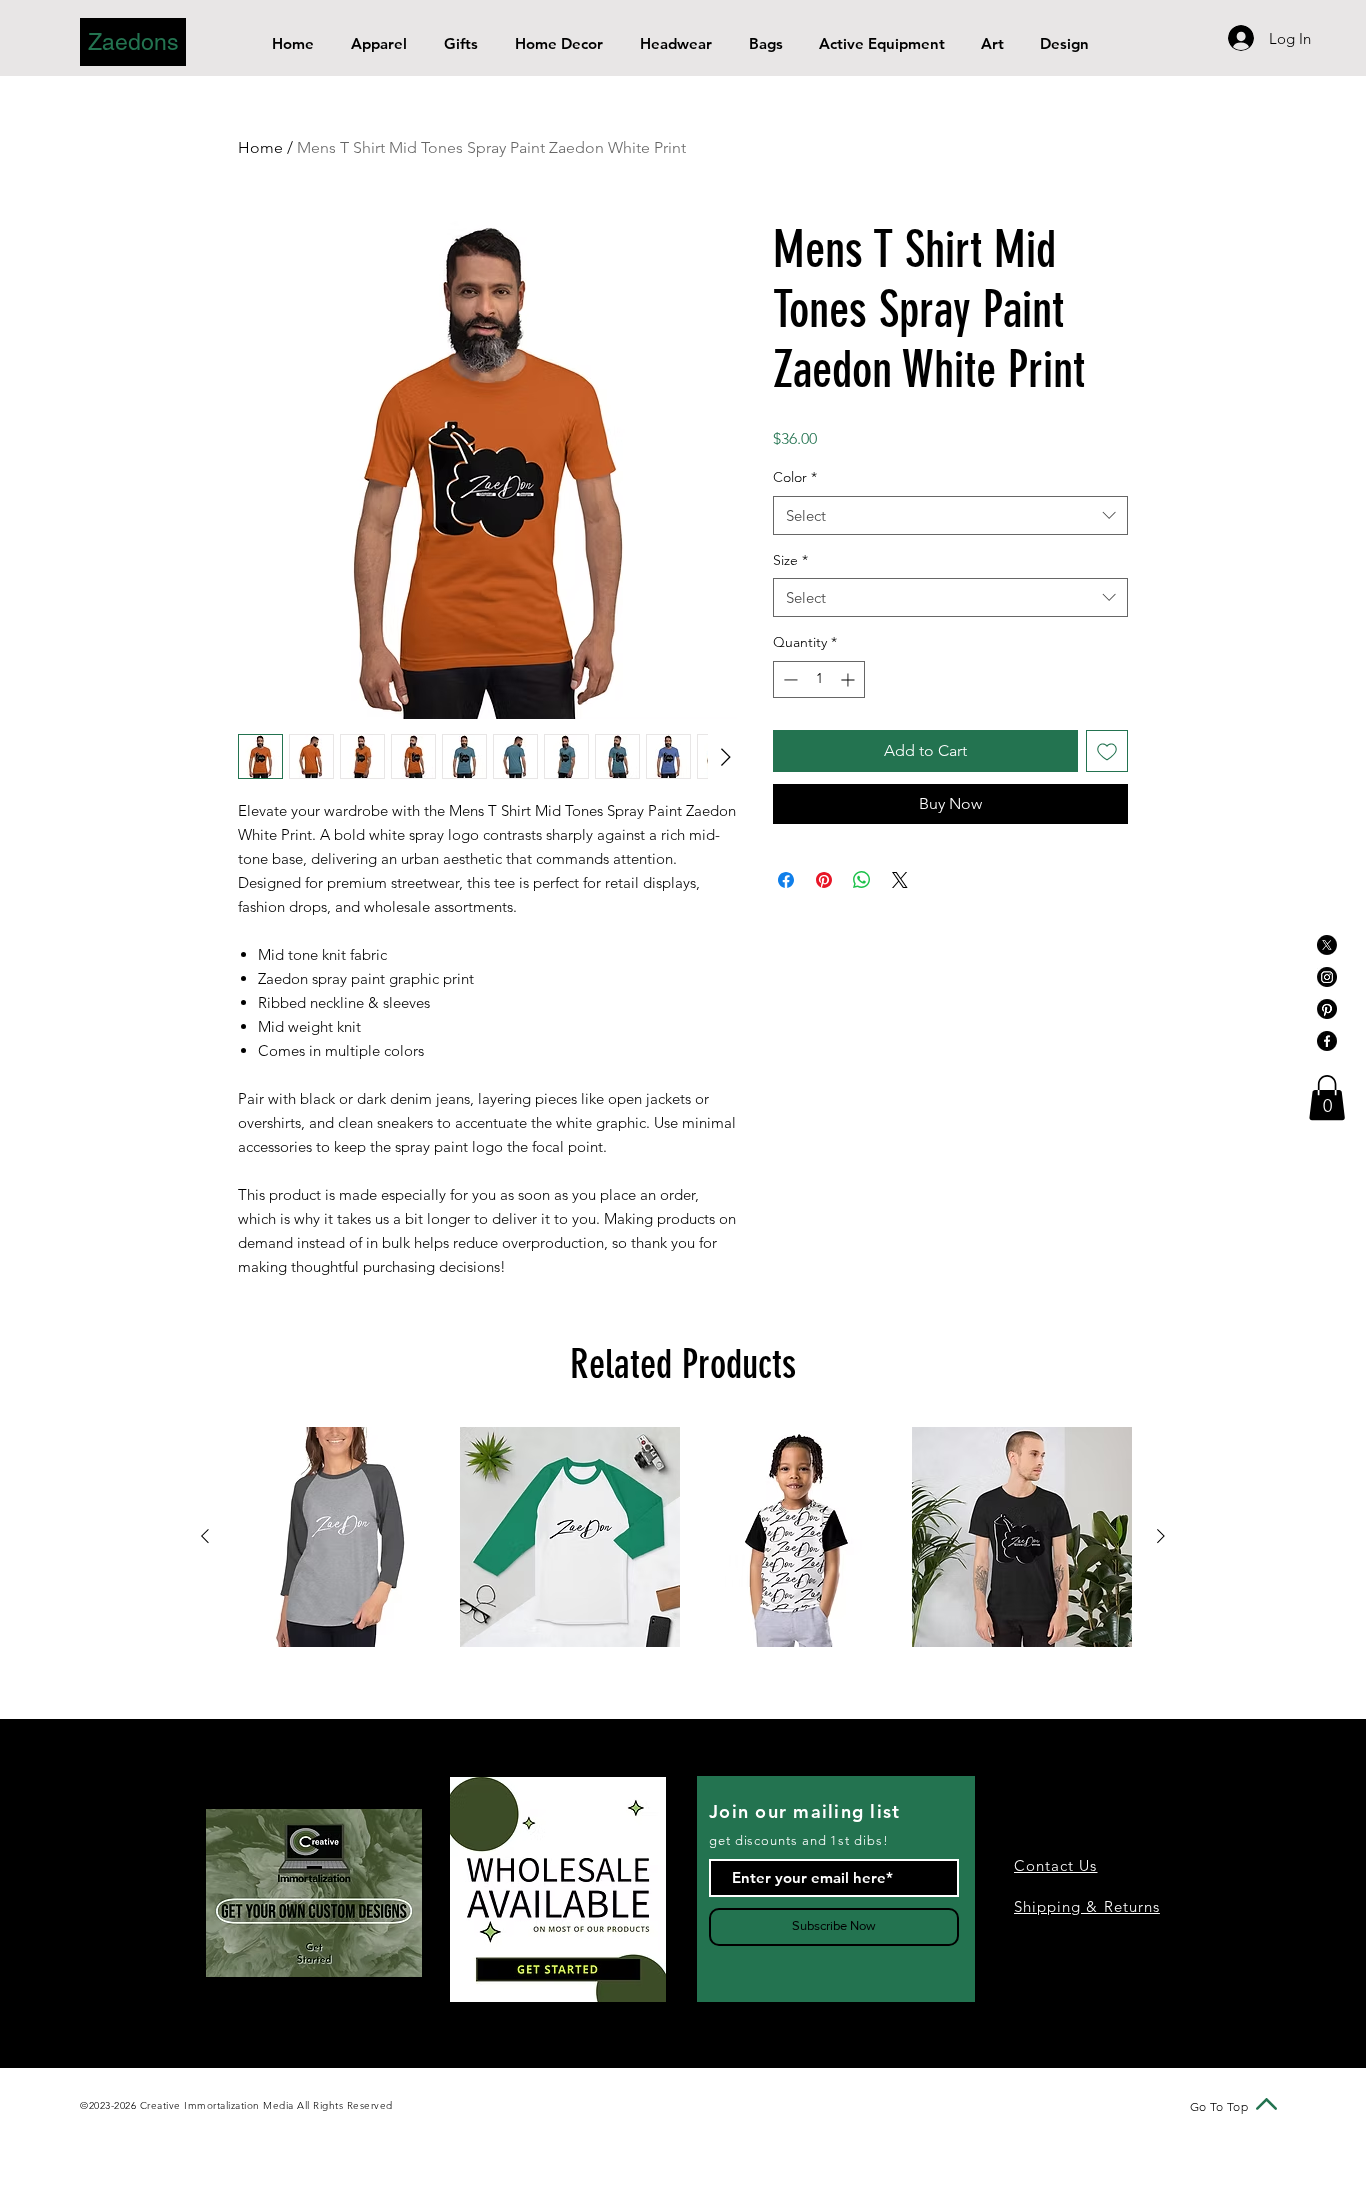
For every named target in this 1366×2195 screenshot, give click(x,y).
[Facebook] (1327, 1041)
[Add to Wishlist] (1107, 751)
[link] (1327, 1097)
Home (260, 147)
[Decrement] (788, 679)
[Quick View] (344, 1537)
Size (790, 560)
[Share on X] (900, 880)
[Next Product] (1161, 1536)
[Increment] (849, 679)
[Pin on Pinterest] (824, 880)
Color (795, 477)
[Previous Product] (205, 1536)
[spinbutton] (819, 679)
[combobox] (950, 515)
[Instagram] (1327, 977)
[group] (683, 1537)
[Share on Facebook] (786, 880)
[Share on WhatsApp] (862, 880)
